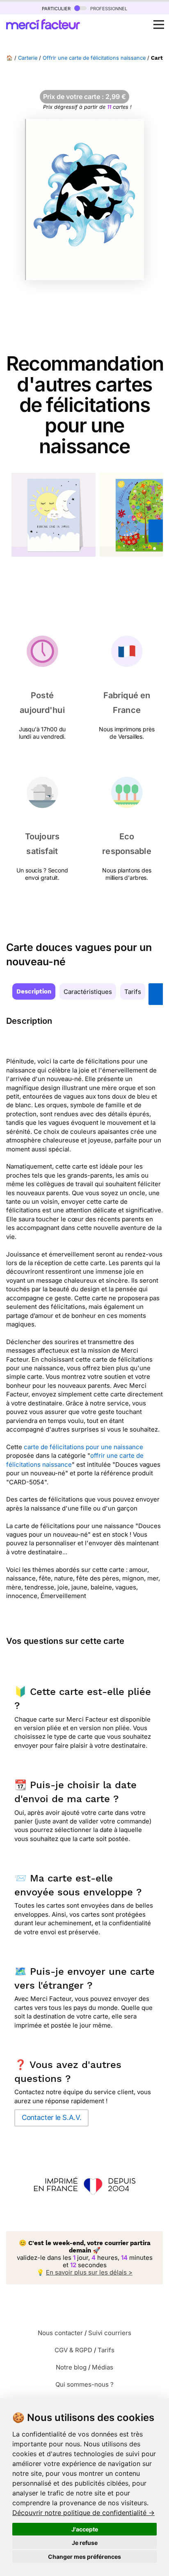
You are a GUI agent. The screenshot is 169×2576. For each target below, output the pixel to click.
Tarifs (133, 992)
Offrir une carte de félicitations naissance (94, 58)
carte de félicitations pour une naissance (83, 1447)
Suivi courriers (110, 2333)
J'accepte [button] (85, 2529)
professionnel (108, 8)
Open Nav (159, 25)
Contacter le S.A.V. (51, 2117)
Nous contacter (60, 2333)
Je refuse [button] (85, 2543)
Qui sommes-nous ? (84, 2384)
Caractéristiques (88, 992)
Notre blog (71, 2367)
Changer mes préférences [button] (84, 2557)
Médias (103, 2367)
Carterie (28, 58)
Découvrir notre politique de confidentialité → (83, 2513)
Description (34, 991)
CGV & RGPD (73, 2350)
